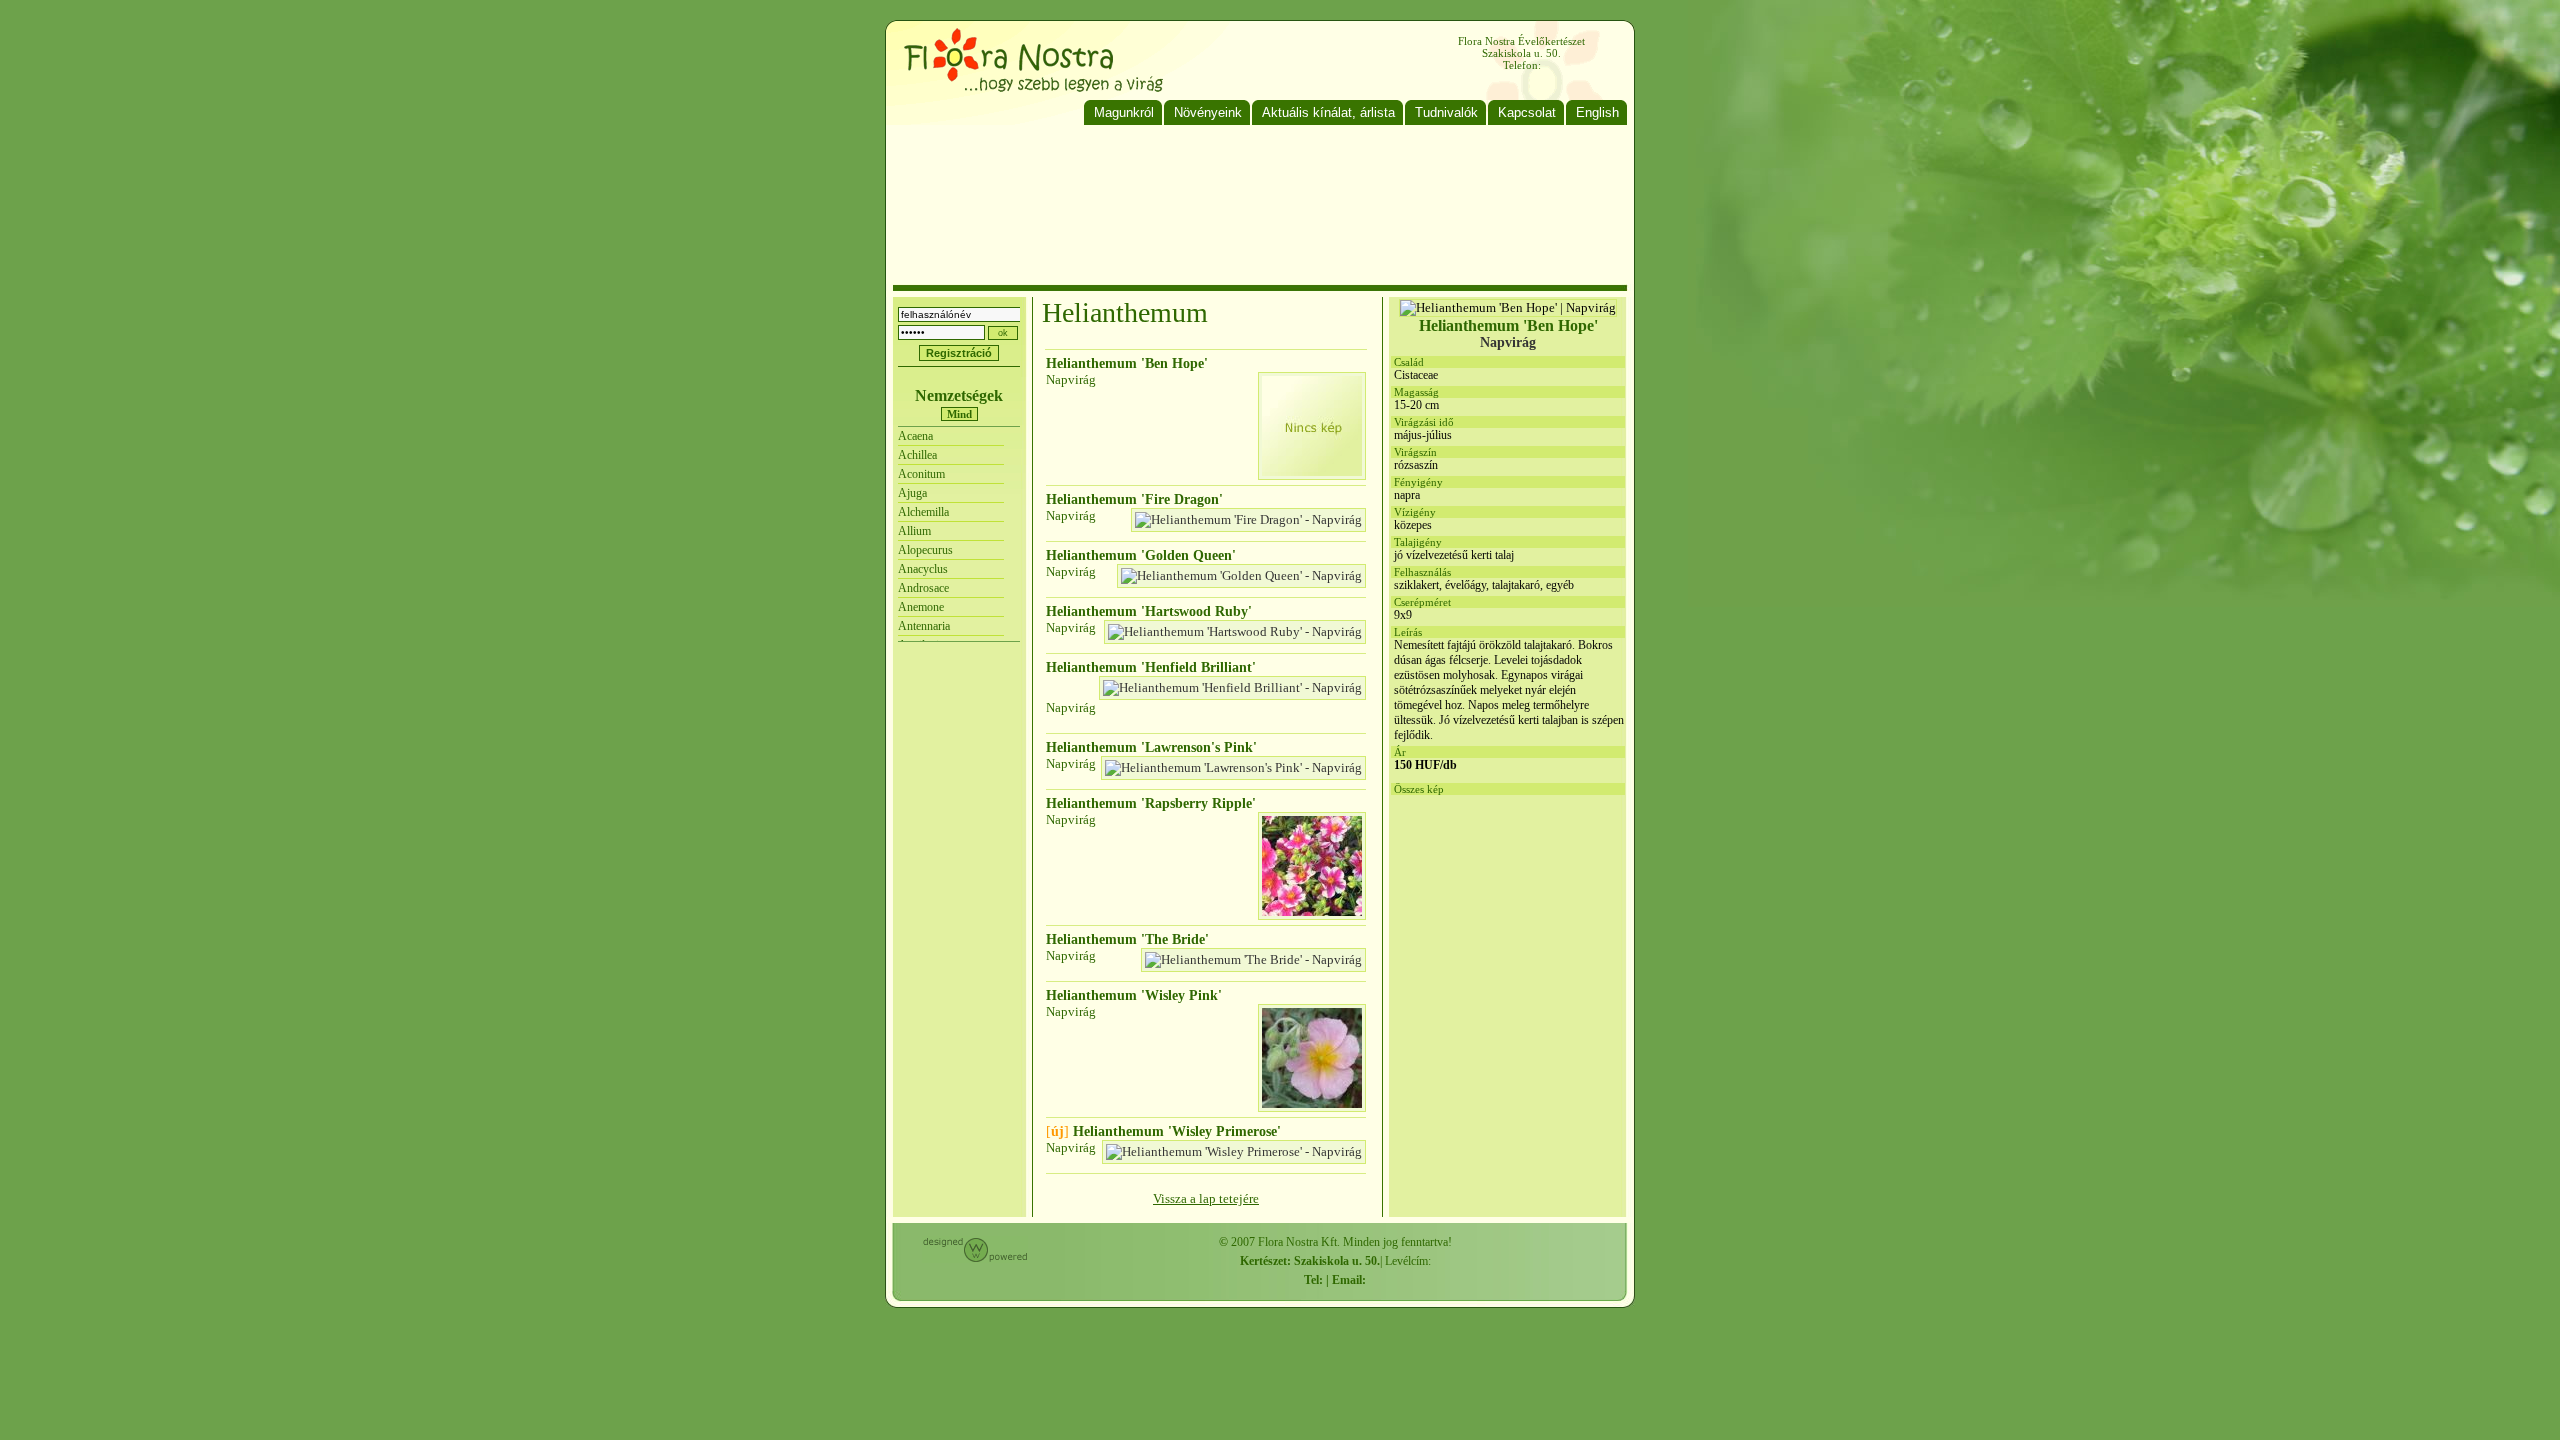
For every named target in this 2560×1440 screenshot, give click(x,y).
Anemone (921, 607)
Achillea (917, 455)
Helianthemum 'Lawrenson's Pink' (1151, 747)
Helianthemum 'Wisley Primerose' (1163, 1131)
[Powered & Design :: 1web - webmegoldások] (975, 1258)
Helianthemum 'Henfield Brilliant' (1151, 667)
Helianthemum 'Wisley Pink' (1134, 995)
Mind (959, 414)
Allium (914, 531)
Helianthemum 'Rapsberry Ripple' (1151, 803)
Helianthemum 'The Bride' (1127, 939)
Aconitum (921, 474)
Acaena (915, 436)
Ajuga (912, 493)
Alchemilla (923, 512)
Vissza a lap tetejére (1206, 1198)
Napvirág (1071, 379)
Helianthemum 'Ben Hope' (1127, 363)
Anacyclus (923, 569)
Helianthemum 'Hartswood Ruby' (1149, 611)
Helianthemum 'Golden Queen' (1141, 555)
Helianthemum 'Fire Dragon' (1134, 499)
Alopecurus (925, 550)
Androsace (923, 588)
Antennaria (924, 626)
